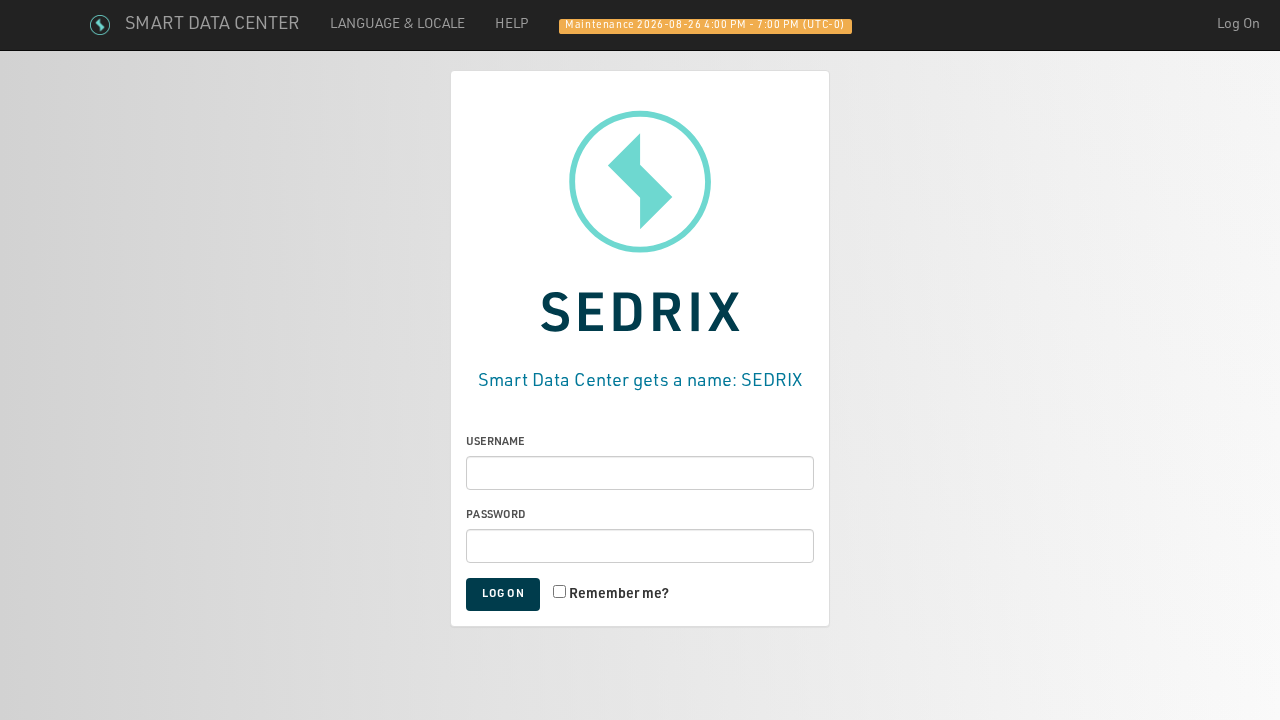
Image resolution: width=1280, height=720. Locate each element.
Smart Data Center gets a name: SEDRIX (640, 382)
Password (496, 515)
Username (495, 442)
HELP (512, 25)
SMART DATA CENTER (212, 25)
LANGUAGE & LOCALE (397, 25)
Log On (1238, 25)
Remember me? (619, 595)
